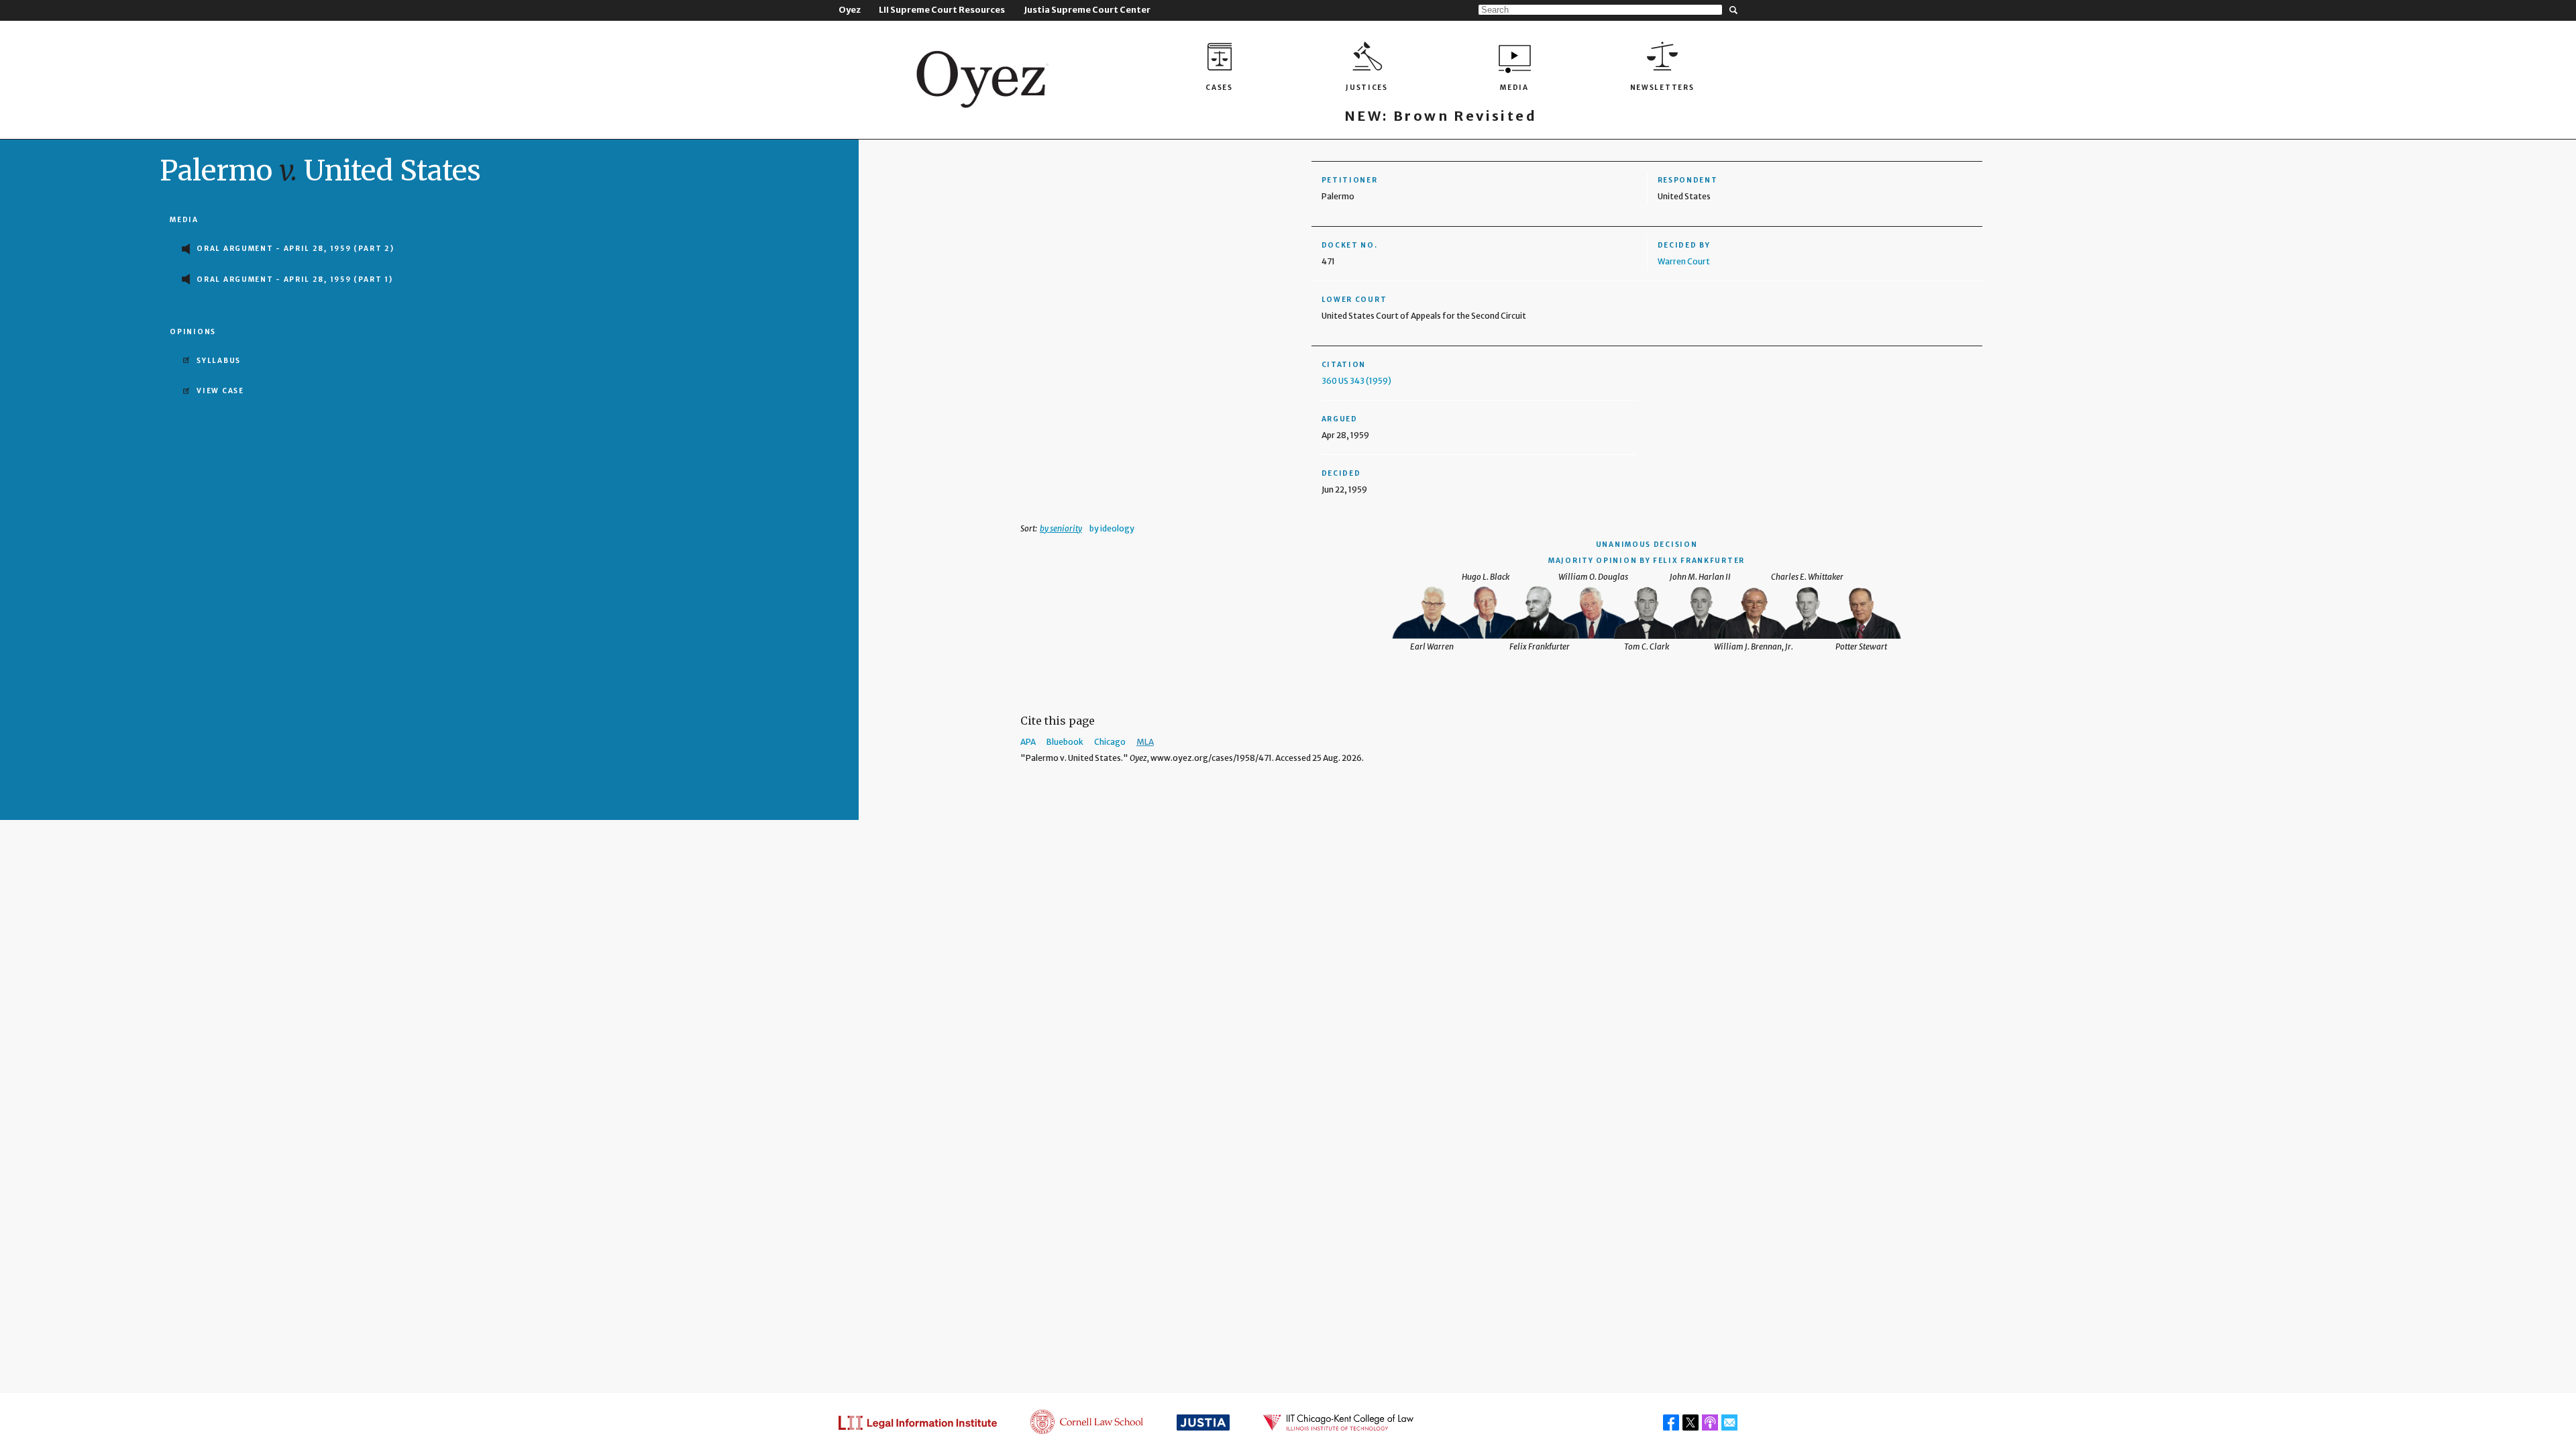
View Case (220, 391)
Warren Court (1684, 261)
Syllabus (219, 361)
